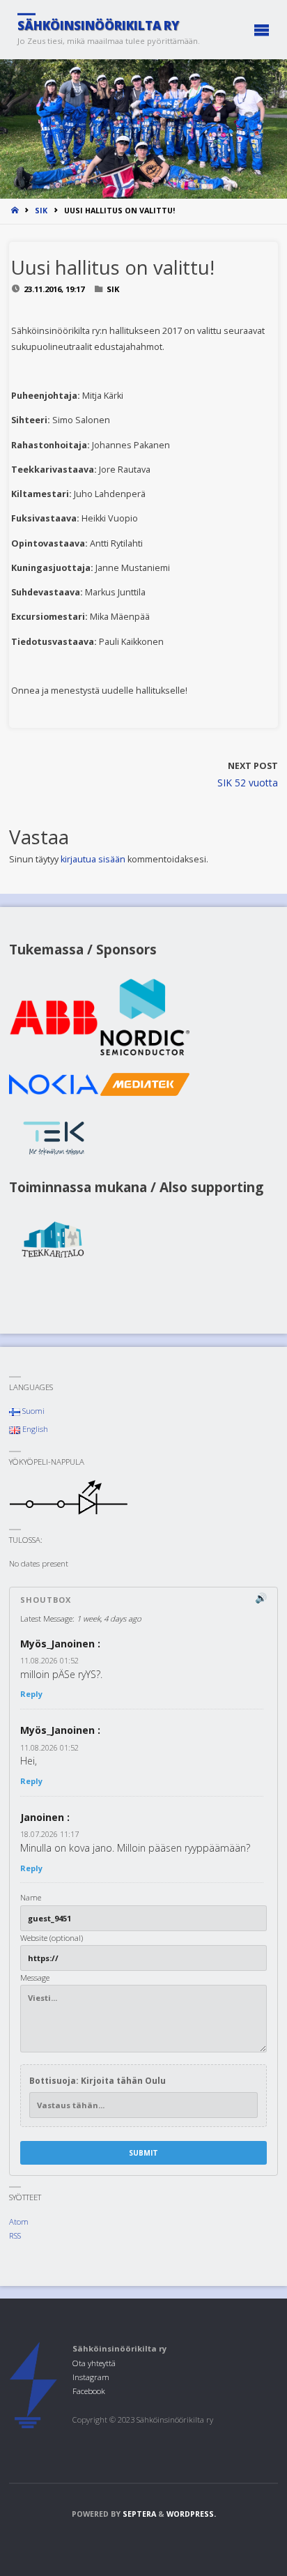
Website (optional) (52, 1938)
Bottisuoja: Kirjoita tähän (98, 2081)
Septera (138, 2514)
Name (31, 1897)
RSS (15, 2235)
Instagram (91, 2377)
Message (35, 1977)
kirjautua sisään (93, 859)
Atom (19, 2221)
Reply (31, 1694)
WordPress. (191, 2514)
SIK (41, 211)
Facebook (89, 2391)
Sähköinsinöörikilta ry (98, 25)
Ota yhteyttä (94, 2363)
